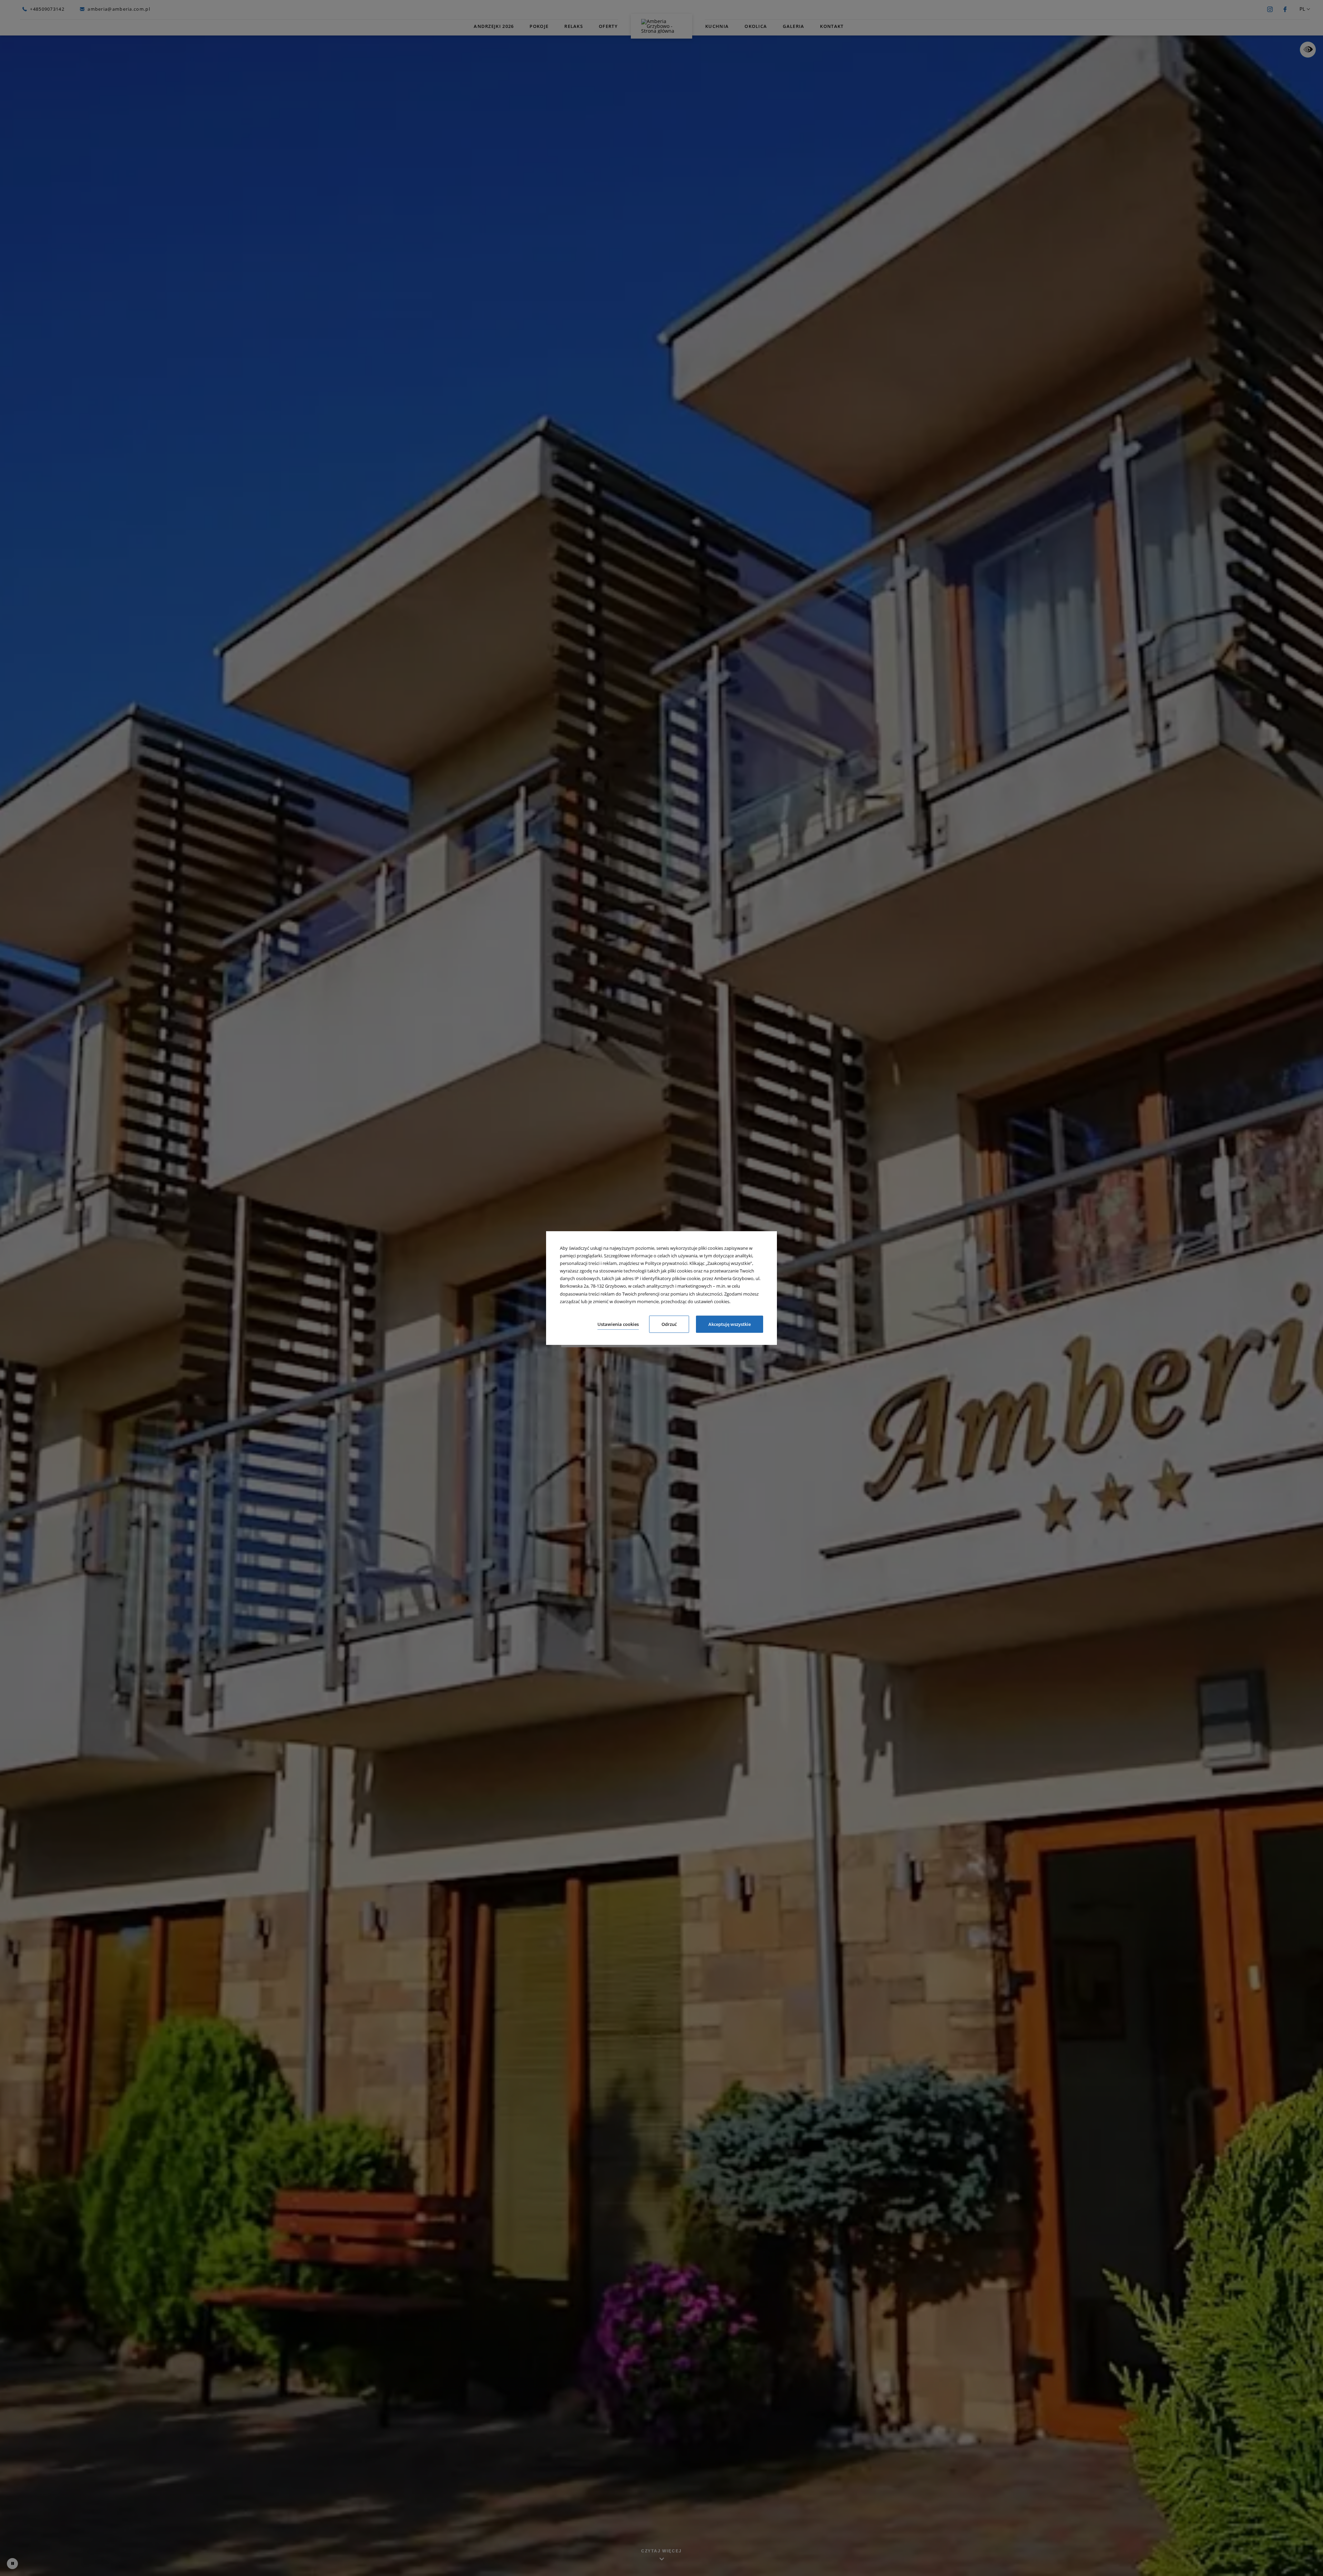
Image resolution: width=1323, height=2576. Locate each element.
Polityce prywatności (666, 1263)
